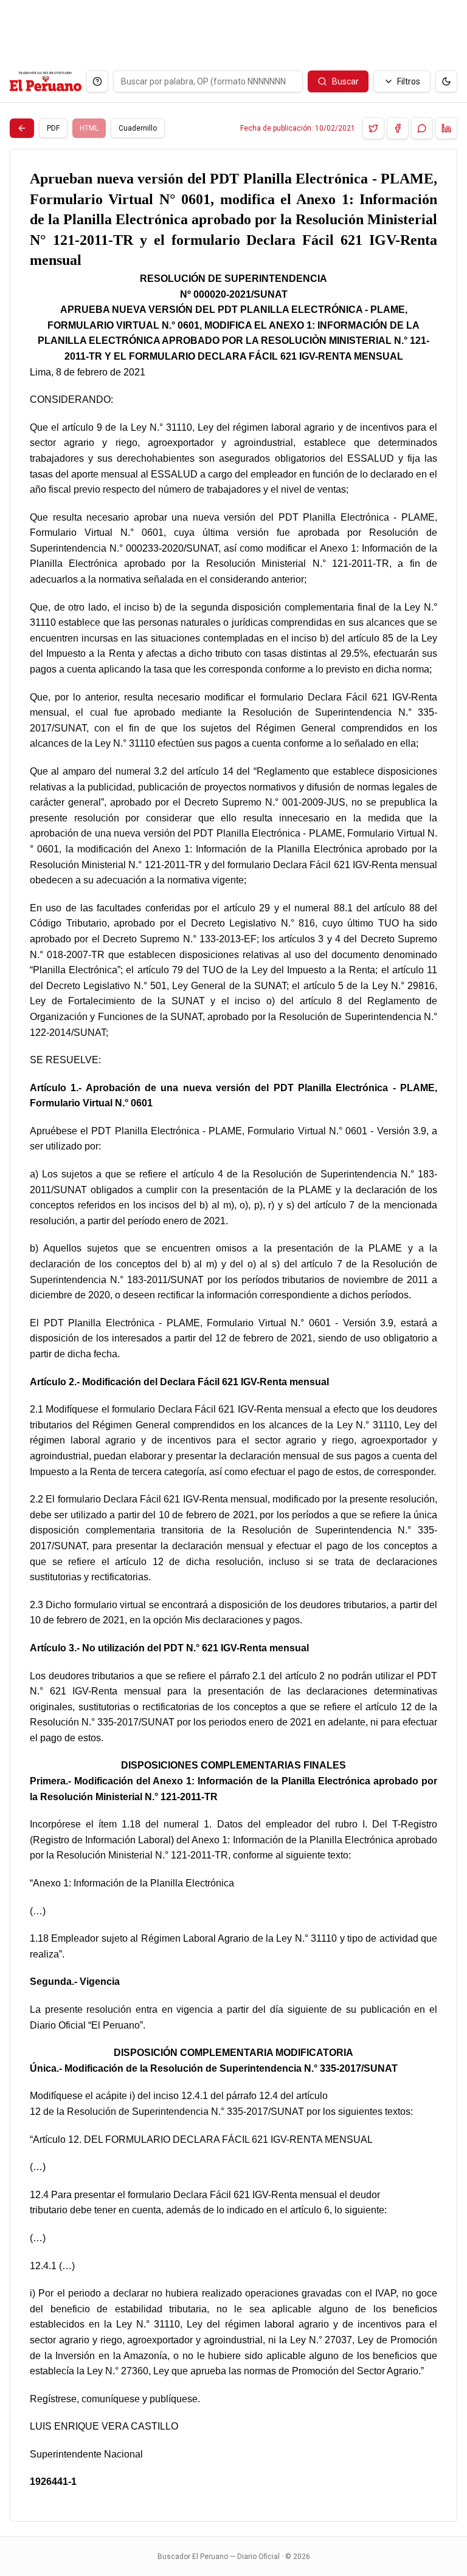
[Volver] (22, 128)
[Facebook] (398, 128)
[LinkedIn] (446, 128)
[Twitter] (373, 128)
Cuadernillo (138, 128)
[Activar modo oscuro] (446, 81)
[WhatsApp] (422, 128)
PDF (53, 128)
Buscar (345, 81)
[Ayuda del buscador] (97, 81)
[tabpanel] (233, 1335)
